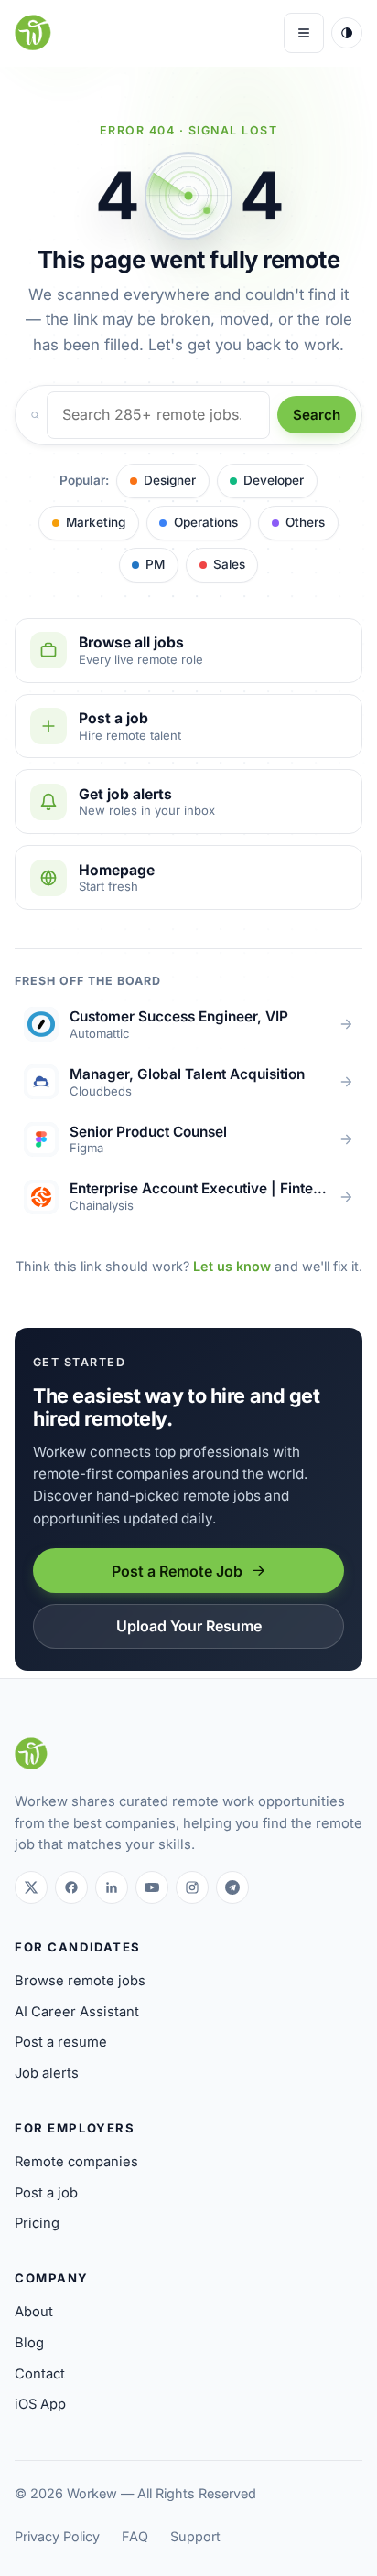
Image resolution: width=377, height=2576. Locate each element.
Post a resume (61, 2042)
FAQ (135, 2536)
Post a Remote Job (177, 1571)
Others (305, 522)
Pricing (37, 2223)
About (34, 2312)
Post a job (46, 2193)
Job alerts (47, 2073)
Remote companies (76, 2162)
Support (195, 2536)
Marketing (96, 522)
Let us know (232, 1266)
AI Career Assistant (77, 2012)
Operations (206, 522)
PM (155, 564)
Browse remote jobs (80, 1981)
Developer (274, 480)
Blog (29, 2343)
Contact (40, 2374)
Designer (170, 480)
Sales (229, 564)
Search (317, 415)
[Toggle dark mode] (347, 33)
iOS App (40, 2404)
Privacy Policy (57, 2536)
